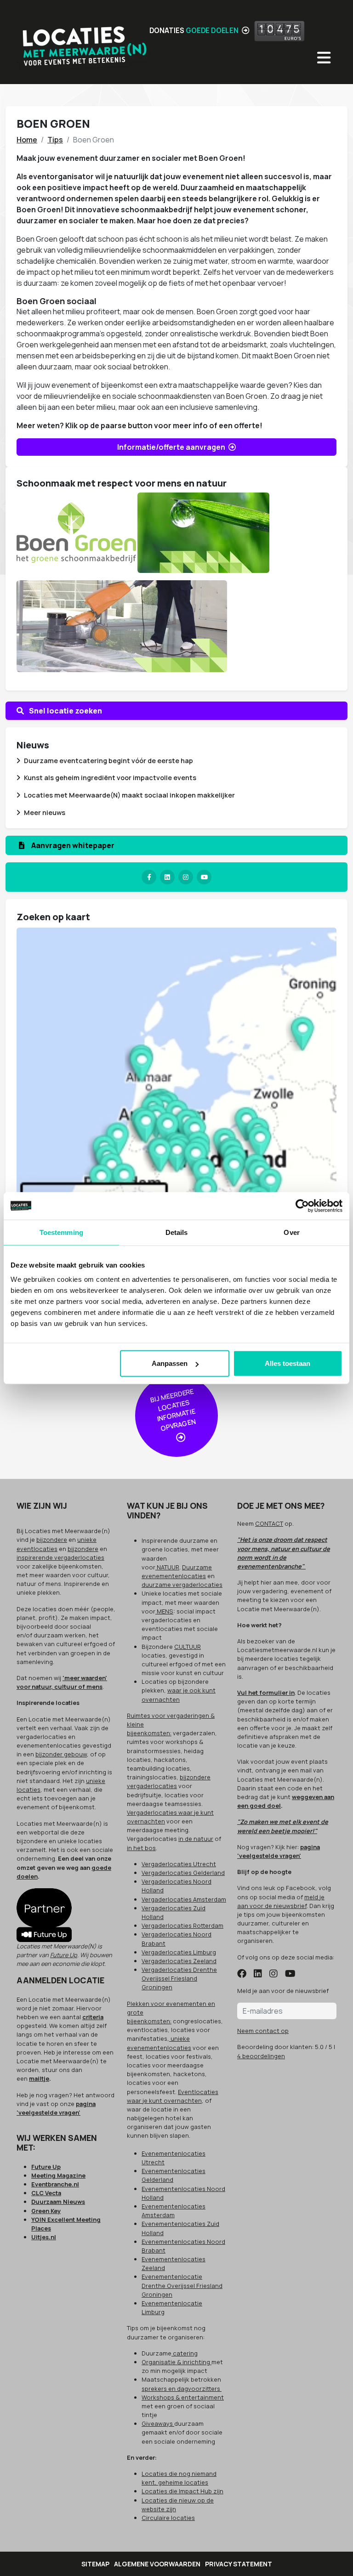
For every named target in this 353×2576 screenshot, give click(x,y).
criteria (93, 2017)
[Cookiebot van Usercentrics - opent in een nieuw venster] (302, 1206)
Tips (55, 140)
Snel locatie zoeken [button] (65, 711)
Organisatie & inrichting (176, 2362)
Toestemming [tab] (61, 1232)
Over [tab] (291, 1232)
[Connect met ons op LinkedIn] (258, 1974)
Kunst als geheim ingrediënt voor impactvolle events (110, 778)
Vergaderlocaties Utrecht (179, 1864)
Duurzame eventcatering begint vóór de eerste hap (108, 761)
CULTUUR (188, 1647)
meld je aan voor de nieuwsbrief (281, 1901)
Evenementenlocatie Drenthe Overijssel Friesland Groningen (182, 2285)
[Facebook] (149, 877)
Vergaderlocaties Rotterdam (182, 1925)
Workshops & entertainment (183, 2397)
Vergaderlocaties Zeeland (179, 1961)
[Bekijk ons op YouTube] (290, 1974)
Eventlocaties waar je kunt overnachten (173, 2096)
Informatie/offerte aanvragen (172, 447)
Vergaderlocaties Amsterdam (184, 1899)
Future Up (64, 1955)
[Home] (83, 42)
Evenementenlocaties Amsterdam (174, 2211)
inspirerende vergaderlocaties (60, 1557)
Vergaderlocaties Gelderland (183, 1873)
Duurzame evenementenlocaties (177, 1571)
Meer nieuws (45, 812)
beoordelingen (261, 2056)
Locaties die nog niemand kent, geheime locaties (179, 2478)
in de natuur (196, 1839)
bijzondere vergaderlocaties (169, 1781)
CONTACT (269, 1523)
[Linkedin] (167, 877)
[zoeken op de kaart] (176, 1139)
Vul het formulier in (266, 1693)
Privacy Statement (239, 2564)
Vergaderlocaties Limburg (179, 1952)
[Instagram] (186, 877)
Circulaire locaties (168, 2518)
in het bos (141, 1848)
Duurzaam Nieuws (58, 2202)
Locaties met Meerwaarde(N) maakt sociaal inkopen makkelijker (129, 795)
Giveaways (158, 2423)
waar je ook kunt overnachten (179, 1695)
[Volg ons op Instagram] (273, 1974)
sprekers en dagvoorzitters (182, 2389)
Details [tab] (177, 1232)
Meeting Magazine (58, 2175)
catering (185, 2353)
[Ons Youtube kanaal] (204, 877)
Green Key (46, 2211)
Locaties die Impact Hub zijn (182, 2491)
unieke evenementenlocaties (159, 2043)
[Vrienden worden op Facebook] (242, 1974)
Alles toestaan (288, 1363)
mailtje (39, 2078)
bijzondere (52, 1540)
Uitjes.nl (44, 2237)
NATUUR (167, 1567)
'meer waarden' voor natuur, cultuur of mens (62, 1682)
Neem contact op (263, 2031)
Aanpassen (170, 1363)
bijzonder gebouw (61, 1754)
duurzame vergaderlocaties (182, 1585)
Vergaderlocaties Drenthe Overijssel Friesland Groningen (179, 1978)
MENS (164, 1611)
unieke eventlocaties (57, 1544)
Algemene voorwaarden (157, 2564)
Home (27, 140)
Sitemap (95, 2564)
